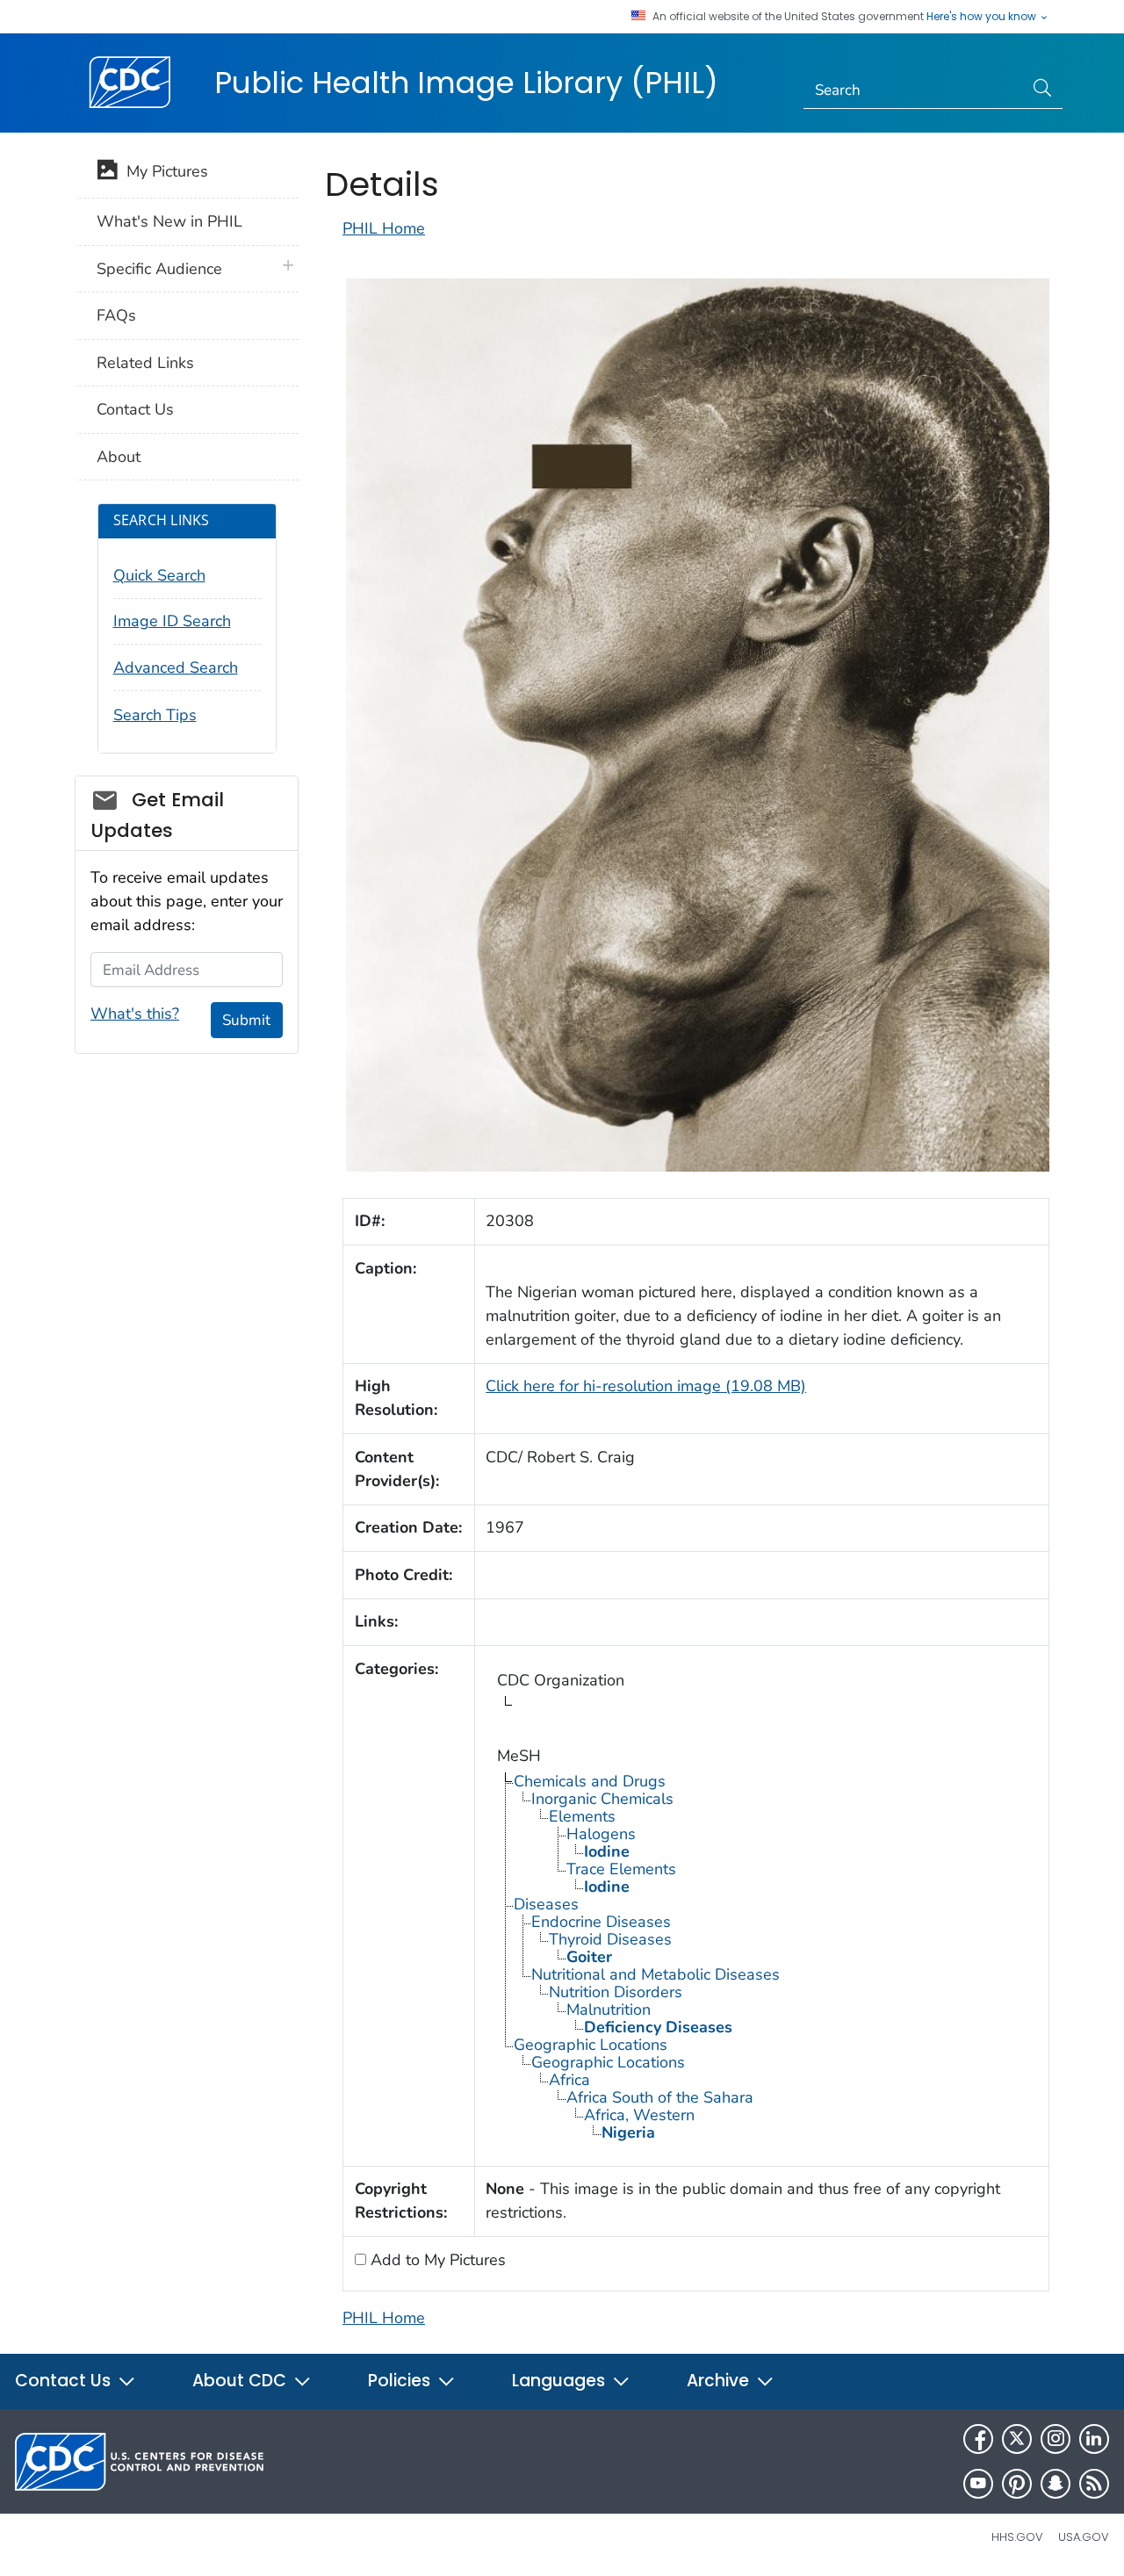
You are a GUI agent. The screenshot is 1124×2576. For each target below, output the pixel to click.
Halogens (601, 1834)
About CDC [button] (241, 2381)
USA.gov (1084, 2537)
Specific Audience (159, 269)
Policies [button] (401, 2381)
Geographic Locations (591, 2045)
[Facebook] (978, 2439)
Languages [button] (561, 2381)
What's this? (135, 1014)
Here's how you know (983, 17)
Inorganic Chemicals (602, 1799)
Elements (582, 1816)
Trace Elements (621, 1869)
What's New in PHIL (169, 221)
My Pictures (163, 171)
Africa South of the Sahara (660, 2097)
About (119, 457)
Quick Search (159, 575)
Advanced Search (176, 667)
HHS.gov (1017, 2537)
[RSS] (1094, 2484)
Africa (569, 2080)
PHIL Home (384, 228)
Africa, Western (639, 2115)
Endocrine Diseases (601, 1922)
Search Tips (155, 715)
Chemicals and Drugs (590, 1781)
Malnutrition (609, 2010)
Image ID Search (172, 621)
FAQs (116, 315)
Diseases (546, 1904)
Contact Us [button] (65, 2381)
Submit (246, 1020)
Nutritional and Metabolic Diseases (656, 1974)
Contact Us (135, 409)
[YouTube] (978, 2484)
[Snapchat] (1056, 2484)
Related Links (145, 363)
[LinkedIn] (1094, 2439)
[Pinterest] (1017, 2484)
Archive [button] (720, 2381)
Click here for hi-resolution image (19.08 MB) (646, 1386)
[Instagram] (1056, 2439)
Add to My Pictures (436, 2260)
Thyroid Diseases (610, 1939)
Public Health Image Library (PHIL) (466, 83)
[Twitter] (1017, 2439)
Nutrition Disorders (616, 1992)
